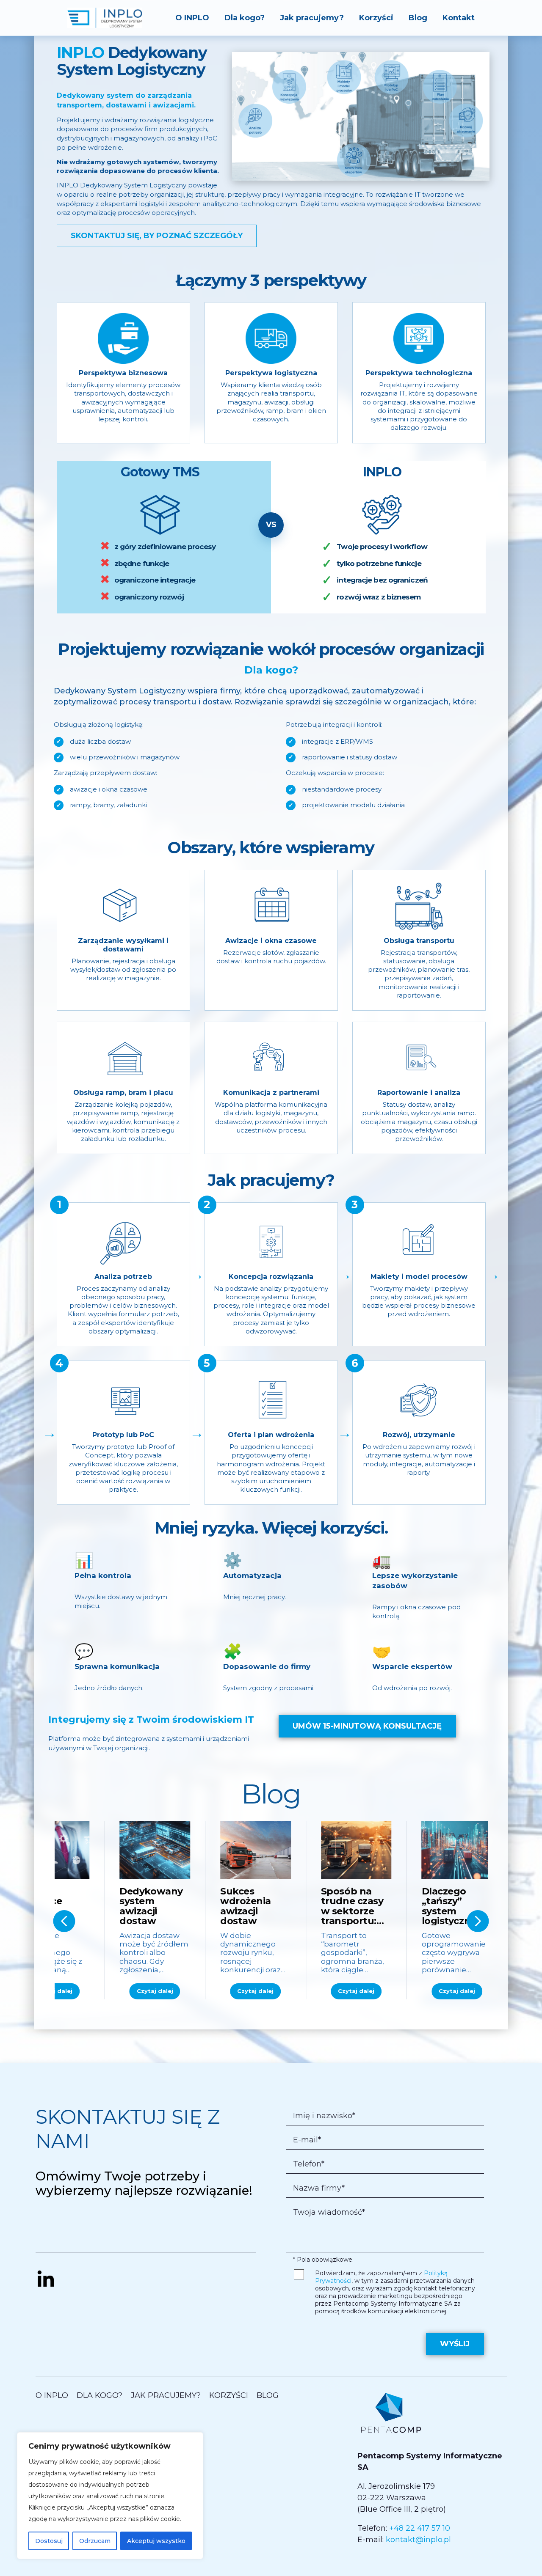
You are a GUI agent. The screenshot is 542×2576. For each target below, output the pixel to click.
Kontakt (459, 18)
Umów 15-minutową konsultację (367, 1726)
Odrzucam (95, 2541)
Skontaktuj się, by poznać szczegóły (157, 236)
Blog (418, 18)
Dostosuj (49, 2541)
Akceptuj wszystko (156, 2541)
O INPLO (192, 18)
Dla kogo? (245, 18)
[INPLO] (105, 18)
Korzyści (376, 18)
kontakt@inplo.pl (418, 2540)
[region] (110, 2496)
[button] (64, 1921)
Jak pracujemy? (312, 18)
